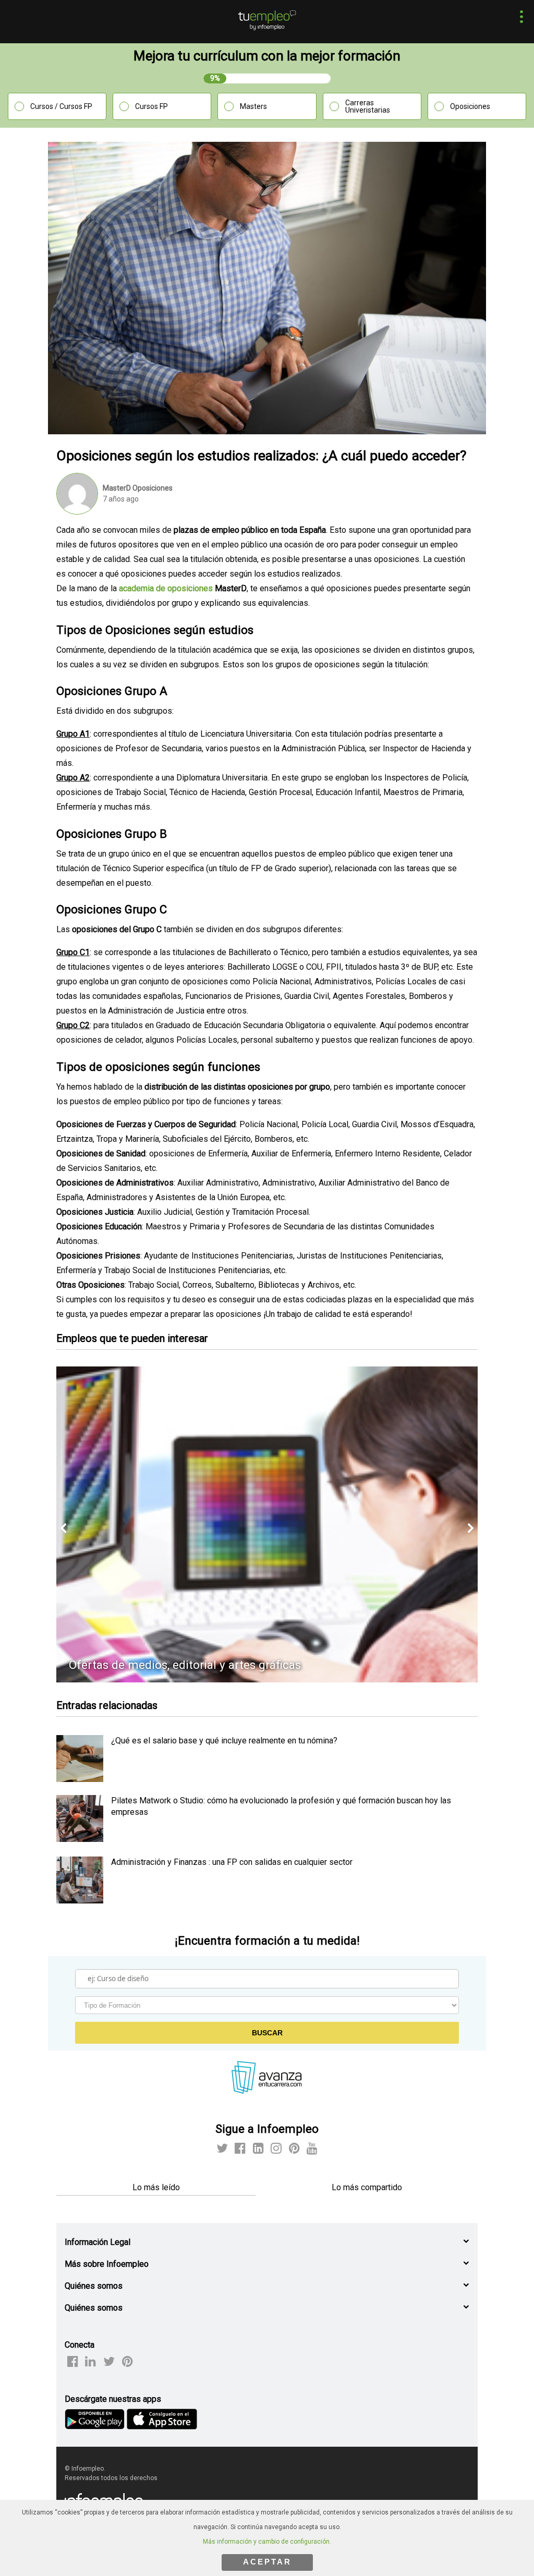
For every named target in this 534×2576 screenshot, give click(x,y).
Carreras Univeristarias (368, 106)
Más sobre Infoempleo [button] (107, 2264)
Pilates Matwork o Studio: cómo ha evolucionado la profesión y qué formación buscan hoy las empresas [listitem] (281, 1806)
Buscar (267, 2033)
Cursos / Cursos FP (61, 106)
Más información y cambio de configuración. (267, 2542)
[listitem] (80, 1779)
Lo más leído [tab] (156, 2187)
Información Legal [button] (98, 2242)
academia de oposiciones (166, 588)
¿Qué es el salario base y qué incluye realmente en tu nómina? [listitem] (224, 1741)
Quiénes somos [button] (94, 2286)
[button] (519, 18)
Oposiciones (470, 106)
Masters (253, 106)
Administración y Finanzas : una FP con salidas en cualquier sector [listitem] (232, 1862)
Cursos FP (151, 106)
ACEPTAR (267, 2562)
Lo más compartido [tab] (367, 2187)
